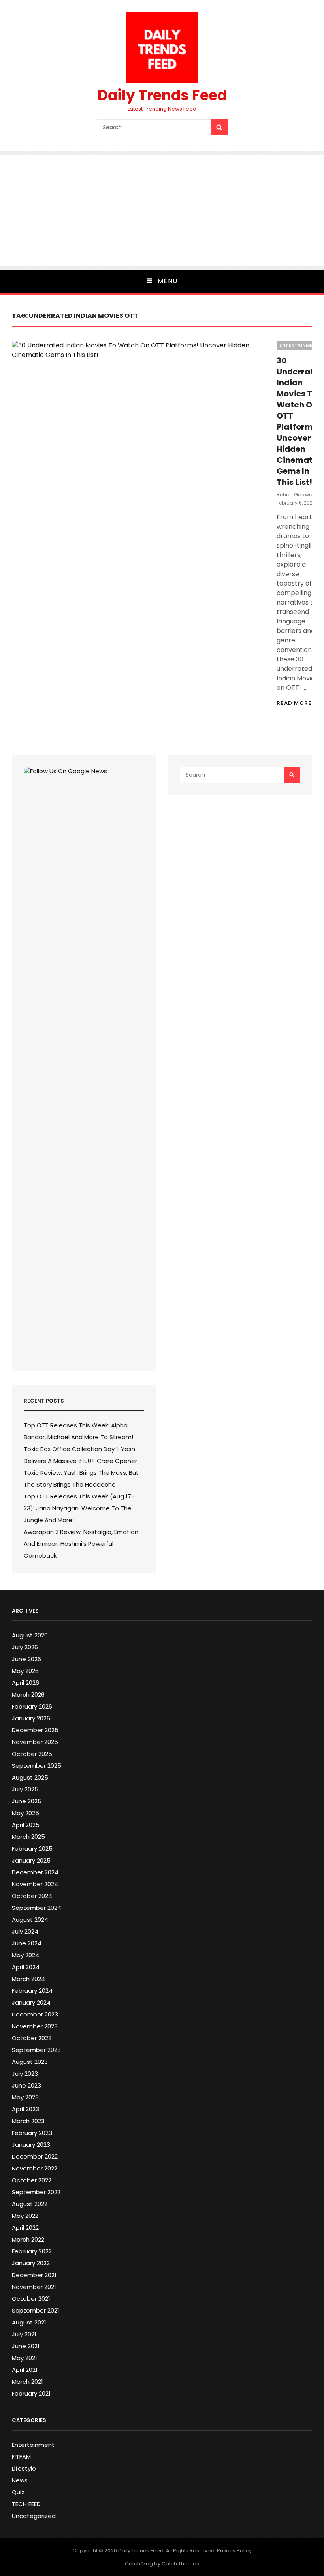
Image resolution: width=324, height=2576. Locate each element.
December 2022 (35, 2156)
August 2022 (30, 2204)
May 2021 (24, 2358)
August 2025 (30, 1777)
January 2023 (31, 2145)
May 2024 (25, 1955)
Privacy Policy (234, 2551)
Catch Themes (180, 2564)
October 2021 (31, 2299)
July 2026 (25, 1647)
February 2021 (31, 2393)
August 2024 (30, 1920)
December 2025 (35, 1730)
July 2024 (25, 1931)
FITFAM (21, 2457)
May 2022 (25, 2216)
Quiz (18, 2492)
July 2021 (24, 2334)
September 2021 (36, 2310)
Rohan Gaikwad (296, 495)
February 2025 (32, 1848)
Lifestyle (24, 2468)
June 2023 (26, 2085)
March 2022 (28, 2239)
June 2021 (26, 2346)
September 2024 (37, 1908)
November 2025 (35, 1742)
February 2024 (32, 1991)
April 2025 (26, 1825)
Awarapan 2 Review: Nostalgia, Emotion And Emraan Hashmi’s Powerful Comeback (81, 1544)
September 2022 (36, 2192)
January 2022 (31, 2263)
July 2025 (25, 1789)
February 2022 (32, 2251)
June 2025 (27, 1801)
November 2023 (35, 2026)
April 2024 (26, 1967)
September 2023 (36, 2050)
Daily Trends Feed (162, 95)
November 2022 (35, 2168)
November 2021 (34, 2287)
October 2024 (32, 1896)
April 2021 (25, 2370)
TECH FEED (26, 2504)
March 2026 (28, 1694)
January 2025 (31, 1860)
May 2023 (25, 2097)
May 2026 (25, 1671)
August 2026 (30, 1635)
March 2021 (27, 2382)
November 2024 (35, 1884)
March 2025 (28, 1837)
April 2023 (25, 2109)
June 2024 (27, 1943)
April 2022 (25, 2228)
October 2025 (32, 1754)
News (20, 2480)
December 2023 (35, 2014)
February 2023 (32, 2133)
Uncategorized (34, 2516)
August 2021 (29, 2322)
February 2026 (32, 1706)
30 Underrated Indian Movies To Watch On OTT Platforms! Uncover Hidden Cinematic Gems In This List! (300, 421)
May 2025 (25, 1813)
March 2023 (28, 2121)
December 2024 (35, 1872)
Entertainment (299, 345)
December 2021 (34, 2275)
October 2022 (32, 2180)
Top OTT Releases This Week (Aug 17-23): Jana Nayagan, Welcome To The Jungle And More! (79, 1508)
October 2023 (32, 2038)
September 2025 (37, 1766)
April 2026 (25, 1683)
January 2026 (31, 1718)
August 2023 (30, 2062)
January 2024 (31, 2002)
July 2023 (25, 2074)
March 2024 (28, 1979)
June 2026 (26, 1659)
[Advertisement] (162, 210)
